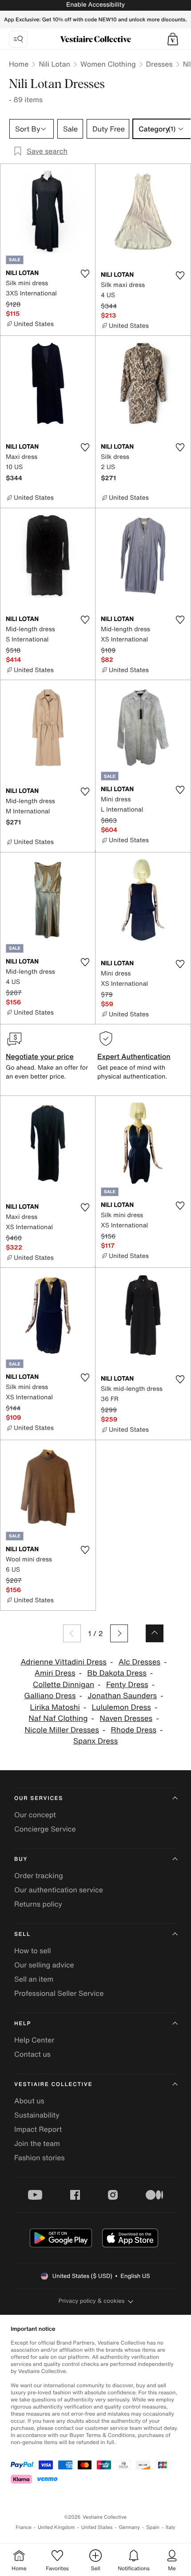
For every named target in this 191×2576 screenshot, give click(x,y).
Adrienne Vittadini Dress (64, 1662)
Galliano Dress (50, 1696)
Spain (153, 2527)
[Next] (119, 1633)
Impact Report (38, 2129)
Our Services (39, 1798)
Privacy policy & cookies (92, 2301)
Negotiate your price (40, 1056)
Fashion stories (40, 2158)
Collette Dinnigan (64, 1685)
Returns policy (38, 1904)
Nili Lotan (54, 64)
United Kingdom (56, 2527)
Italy (171, 2527)
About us (29, 2101)
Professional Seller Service (59, 1993)
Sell (22, 1934)
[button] (173, 39)
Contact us (32, 2054)
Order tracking (39, 1875)
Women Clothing (108, 64)
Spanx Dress (96, 1741)
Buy (21, 1859)
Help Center (34, 2040)
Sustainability (37, 2115)
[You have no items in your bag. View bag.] (173, 39)
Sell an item (34, 1979)
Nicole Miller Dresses (62, 1730)
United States (97, 2527)
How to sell (33, 1951)
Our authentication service (59, 1890)
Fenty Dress (127, 1685)
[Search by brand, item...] (18, 39)
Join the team (37, 2143)
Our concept (35, 1815)
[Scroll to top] (155, 1633)
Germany (129, 2527)
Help (23, 2024)
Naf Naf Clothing (58, 1718)
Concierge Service (45, 1829)
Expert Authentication (134, 1056)
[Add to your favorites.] (85, 274)
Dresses (159, 64)
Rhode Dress (134, 1730)
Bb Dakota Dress (117, 1673)
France (24, 2527)
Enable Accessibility (95, 5)
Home (19, 64)
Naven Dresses (126, 1718)
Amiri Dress (55, 1673)
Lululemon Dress (121, 1707)
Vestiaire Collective (53, 2084)
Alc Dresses (139, 1662)
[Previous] (72, 1633)
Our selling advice (44, 1965)
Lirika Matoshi (55, 1707)
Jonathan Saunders (122, 1696)
